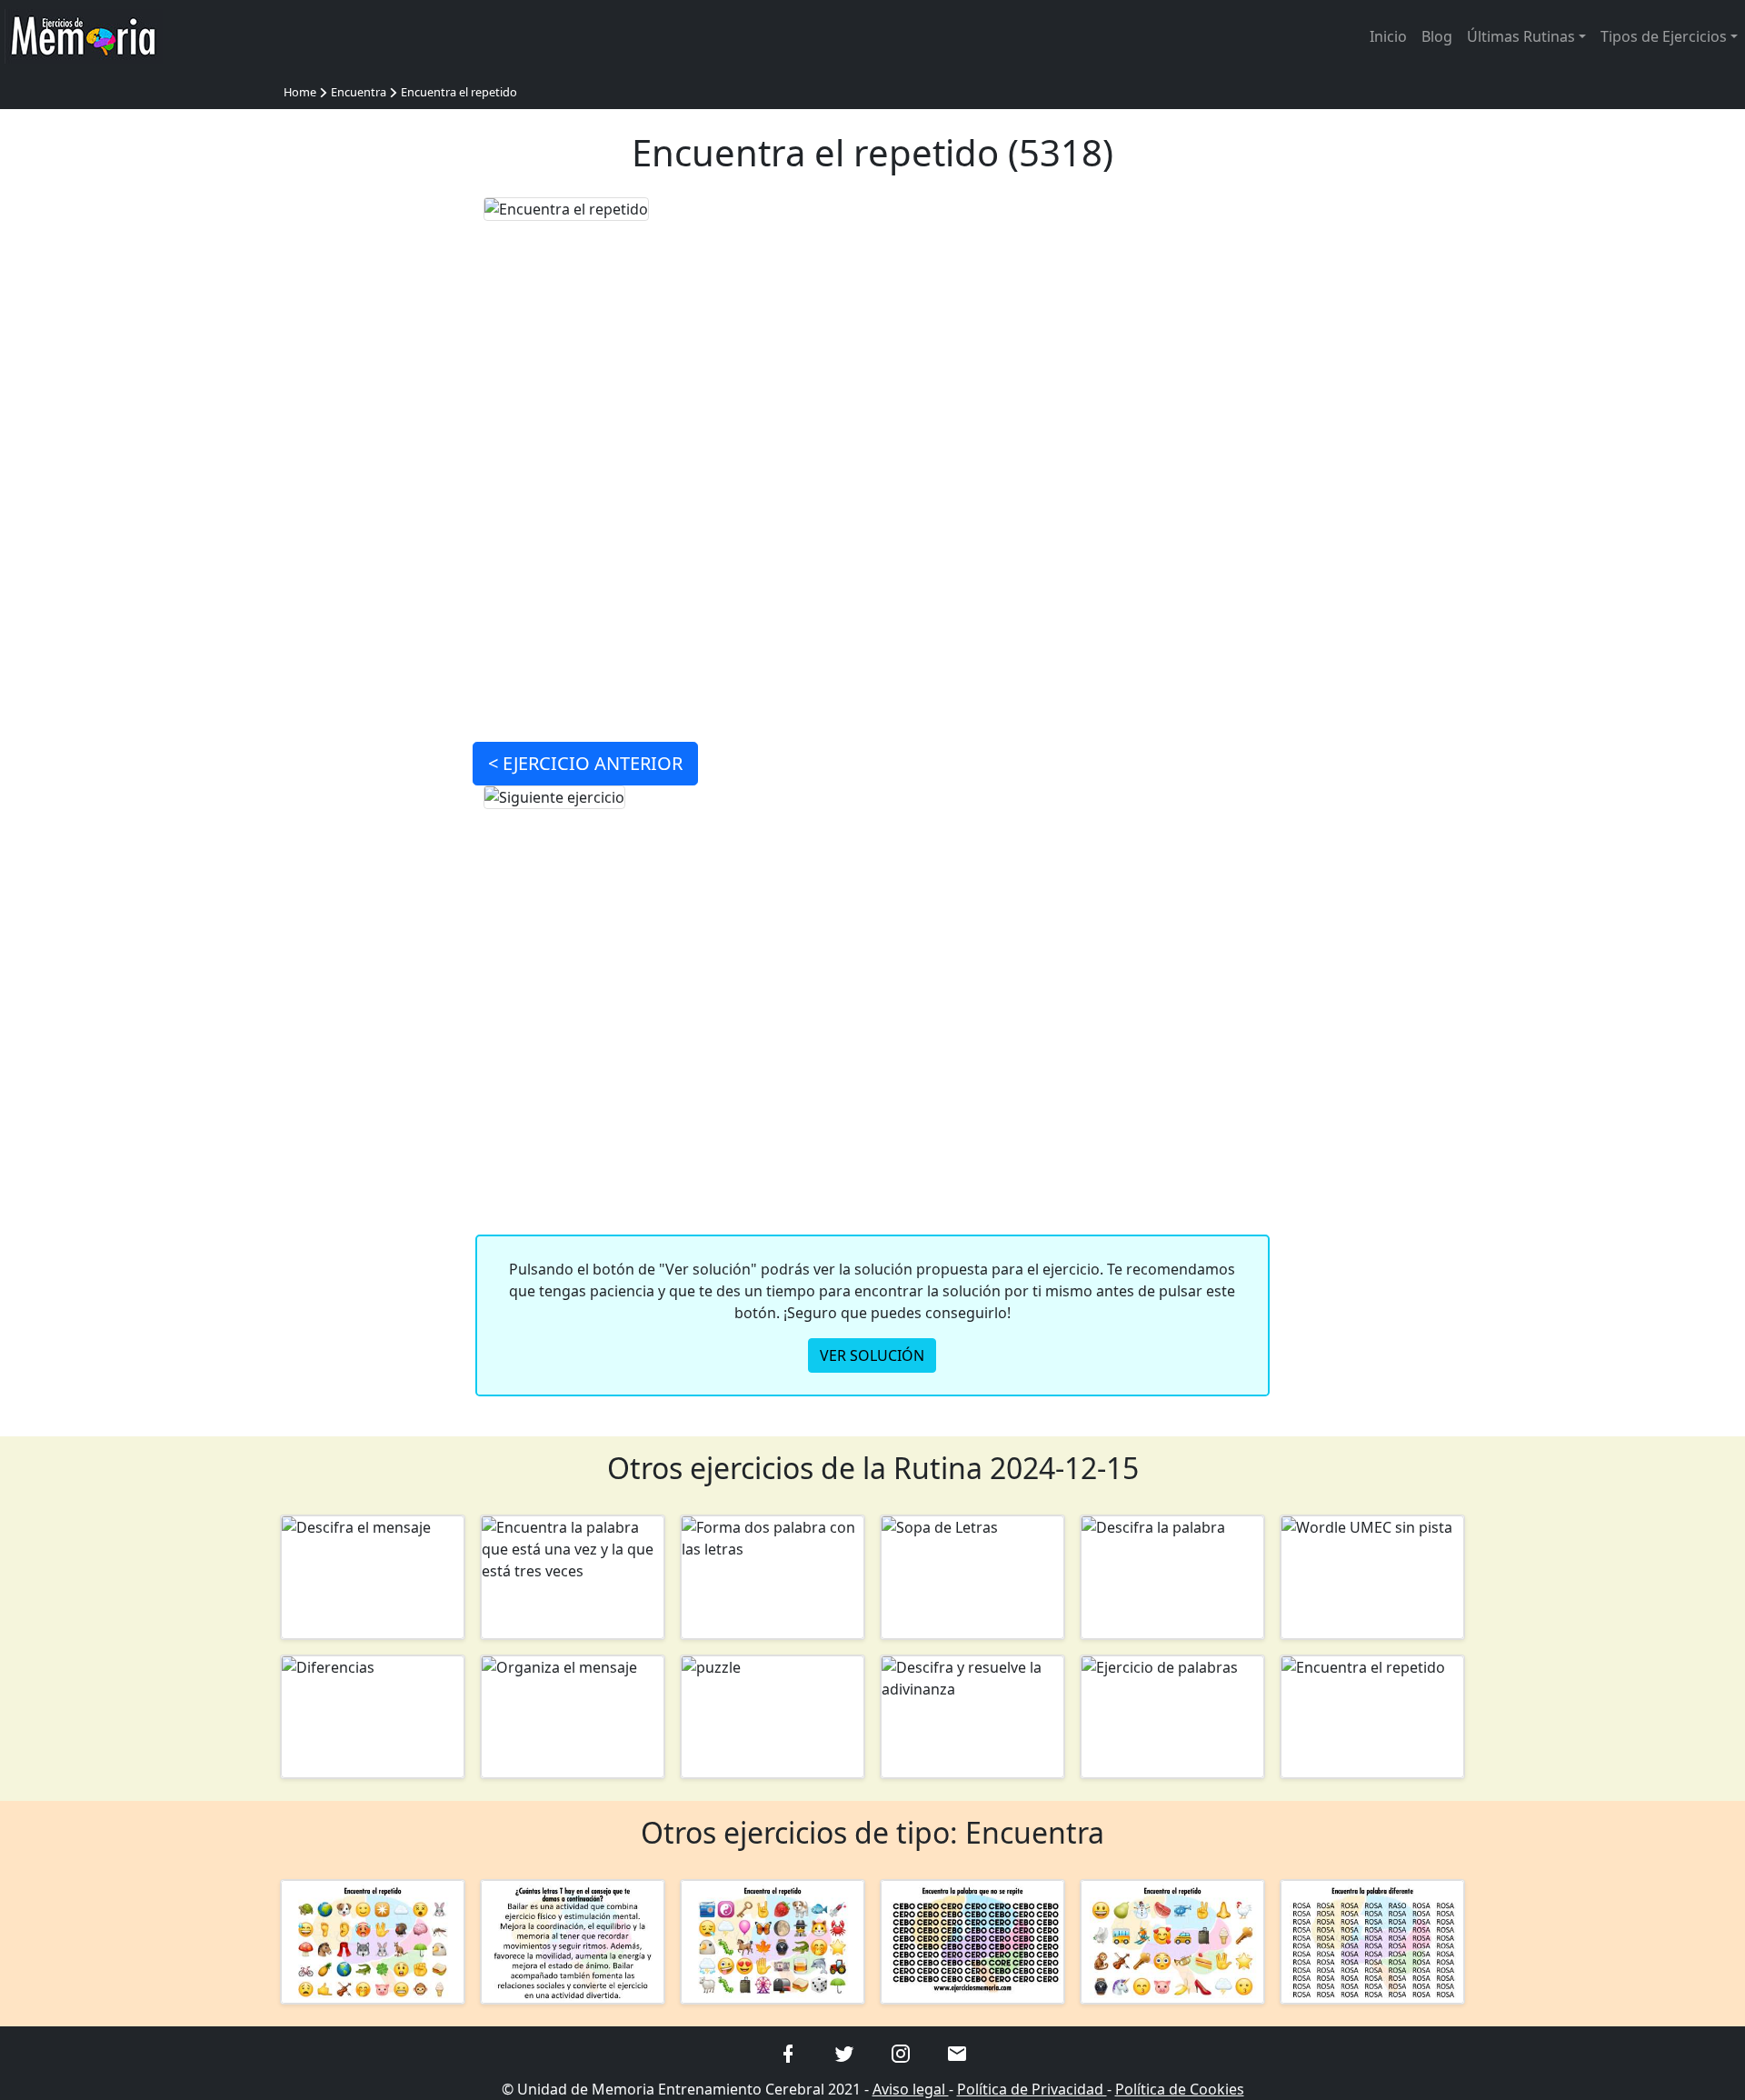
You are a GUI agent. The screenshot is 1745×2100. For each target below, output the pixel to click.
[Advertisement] (373, 469)
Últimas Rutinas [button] (1521, 36)
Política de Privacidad (1032, 2089)
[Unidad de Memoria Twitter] (844, 2053)
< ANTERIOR (585, 763)
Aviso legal (911, 2089)
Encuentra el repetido (459, 92)
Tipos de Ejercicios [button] (1664, 36)
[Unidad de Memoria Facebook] (788, 2053)
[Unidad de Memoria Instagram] (901, 2053)
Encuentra (359, 92)
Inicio (1388, 36)
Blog (1437, 36)
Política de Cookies (1180, 2089)
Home (300, 92)
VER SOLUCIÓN (872, 1355)
